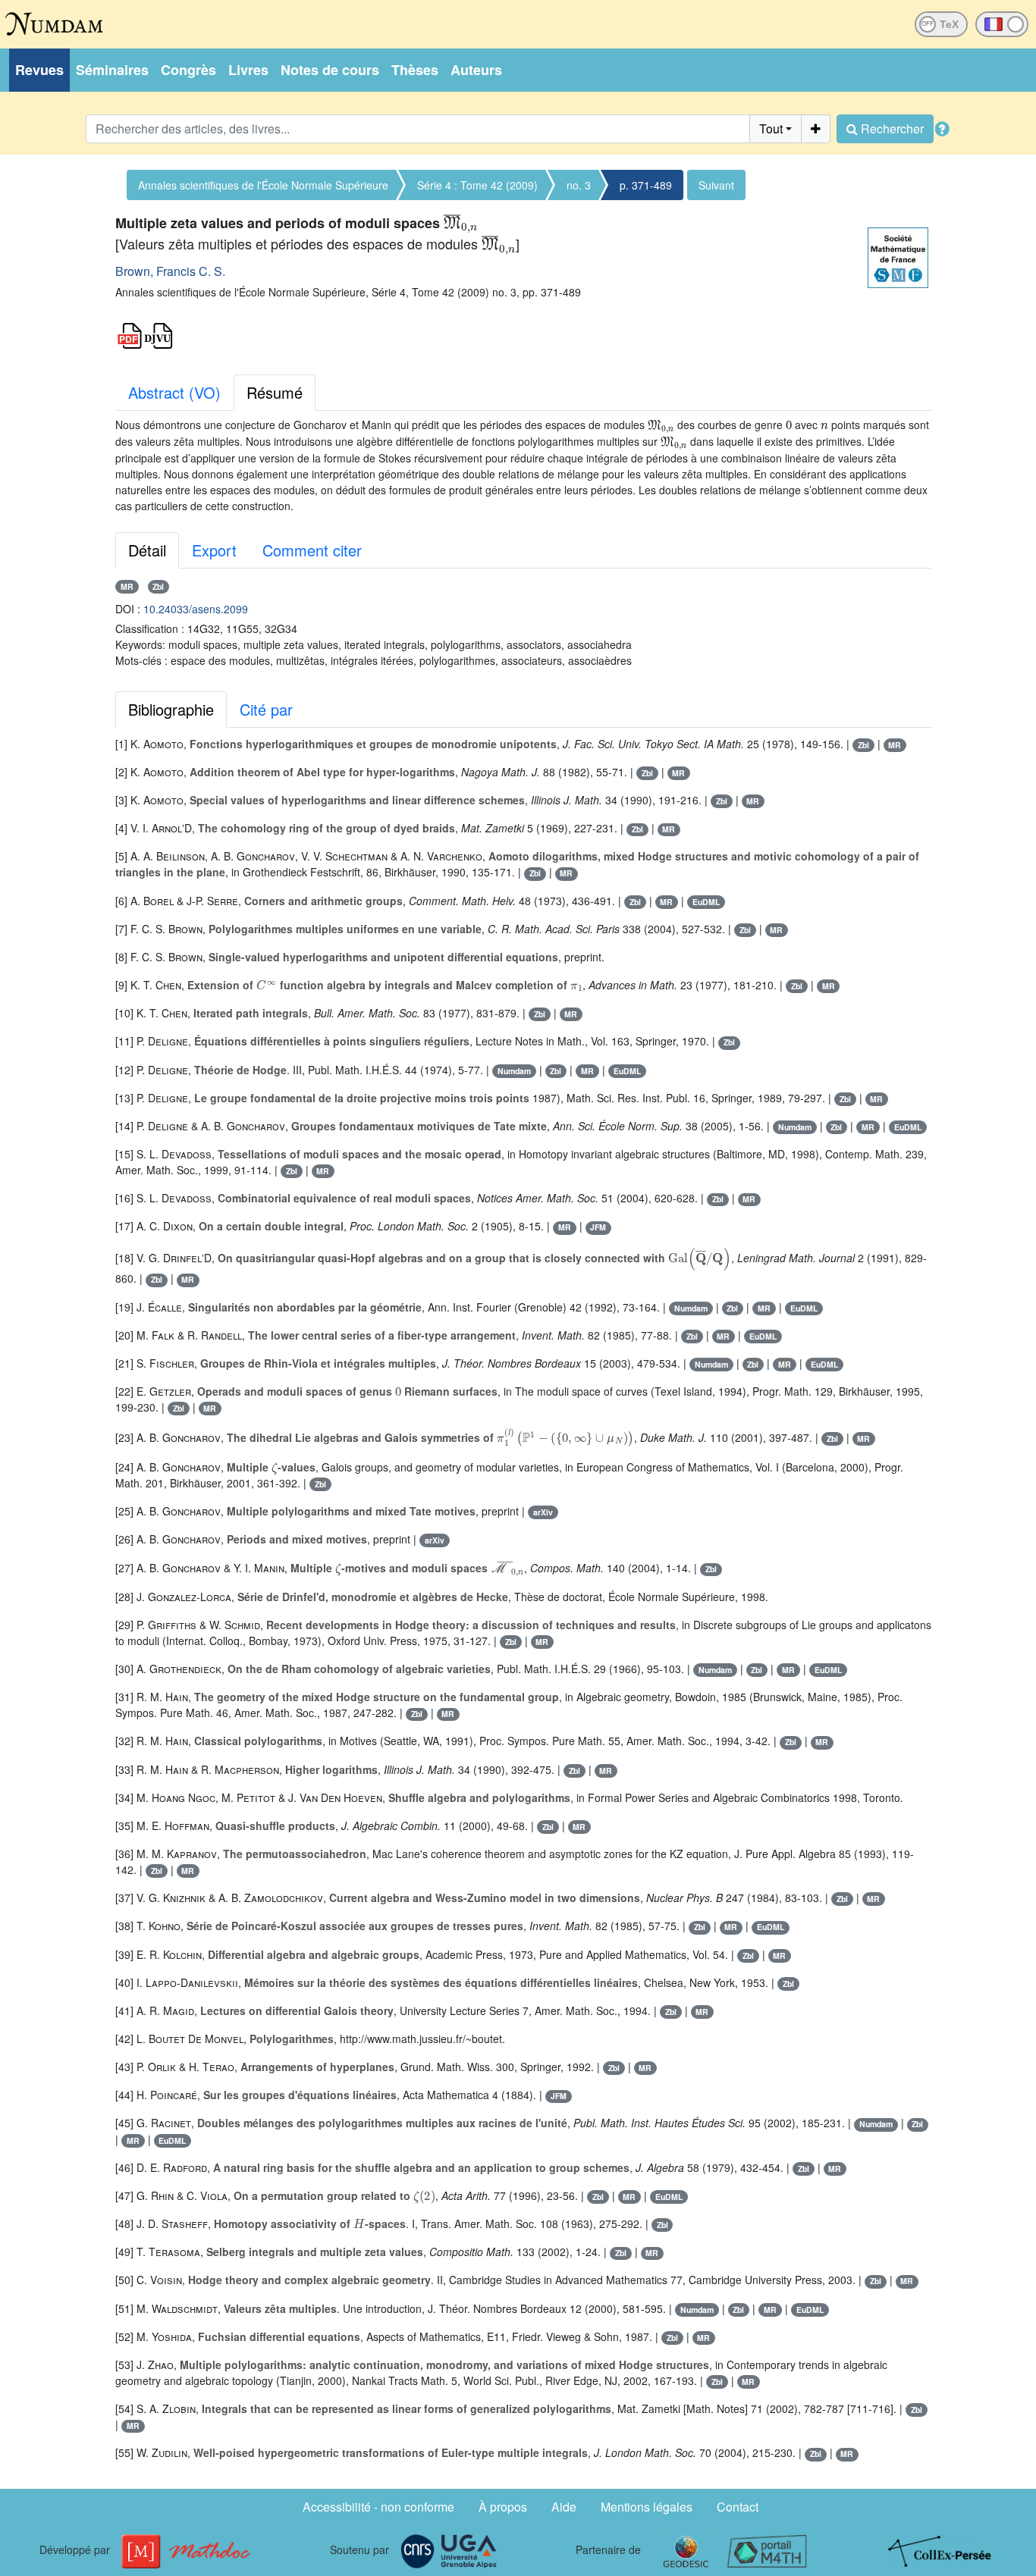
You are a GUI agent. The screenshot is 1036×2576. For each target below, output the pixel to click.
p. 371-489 (646, 185)
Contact (738, 2507)
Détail (147, 550)
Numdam (514, 1071)
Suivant (716, 185)
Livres (248, 70)
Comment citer (312, 550)
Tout (771, 128)
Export (214, 550)
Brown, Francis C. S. (170, 271)
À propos (503, 2507)
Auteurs (476, 70)
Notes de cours (330, 70)
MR (127, 586)
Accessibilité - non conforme (378, 2507)
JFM (598, 1227)
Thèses (415, 70)
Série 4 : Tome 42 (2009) (477, 185)
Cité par (266, 709)
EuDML (706, 902)
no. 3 (579, 185)
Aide (564, 2507)
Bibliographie (171, 709)
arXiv (543, 1512)
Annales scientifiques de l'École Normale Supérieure (263, 185)
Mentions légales (647, 2507)
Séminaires (112, 70)
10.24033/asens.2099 (196, 609)
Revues (39, 70)
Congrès (188, 70)
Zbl (158, 586)
